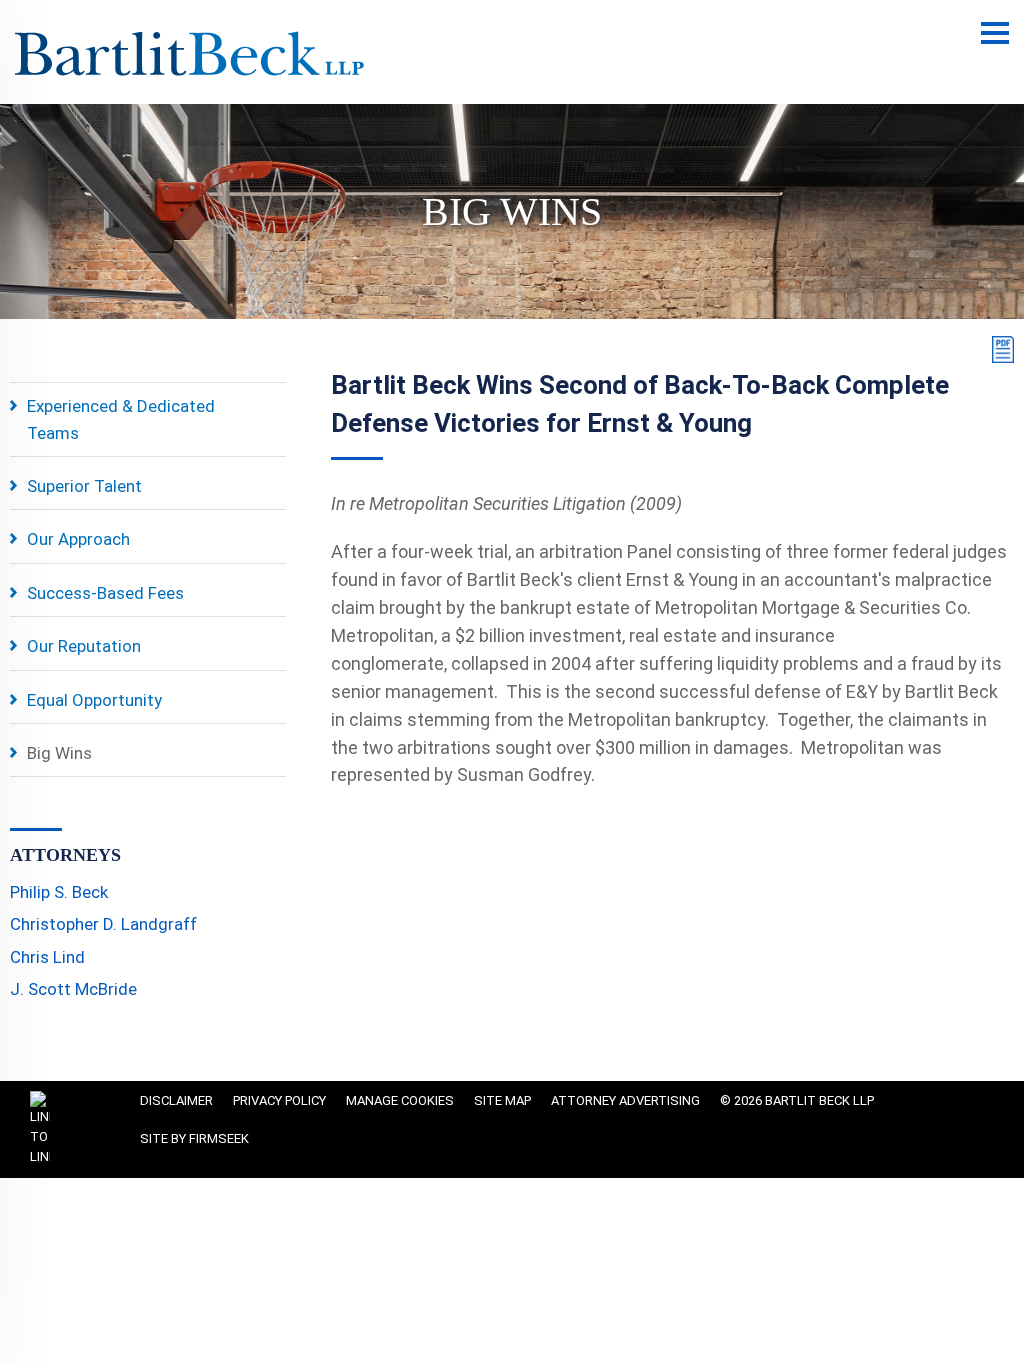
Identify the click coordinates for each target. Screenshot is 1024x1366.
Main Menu (995, 43)
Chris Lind (47, 957)
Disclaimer (176, 1100)
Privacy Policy (279, 1100)
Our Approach (78, 539)
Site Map (502, 1100)
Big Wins (59, 753)
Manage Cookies (400, 1100)
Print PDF (999, 349)
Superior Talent (84, 486)
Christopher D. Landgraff (103, 924)
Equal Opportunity (94, 700)
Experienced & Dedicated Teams (121, 419)
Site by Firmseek (194, 1138)
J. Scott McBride (73, 989)
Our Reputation (84, 646)
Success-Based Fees (105, 593)
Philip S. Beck (59, 892)
